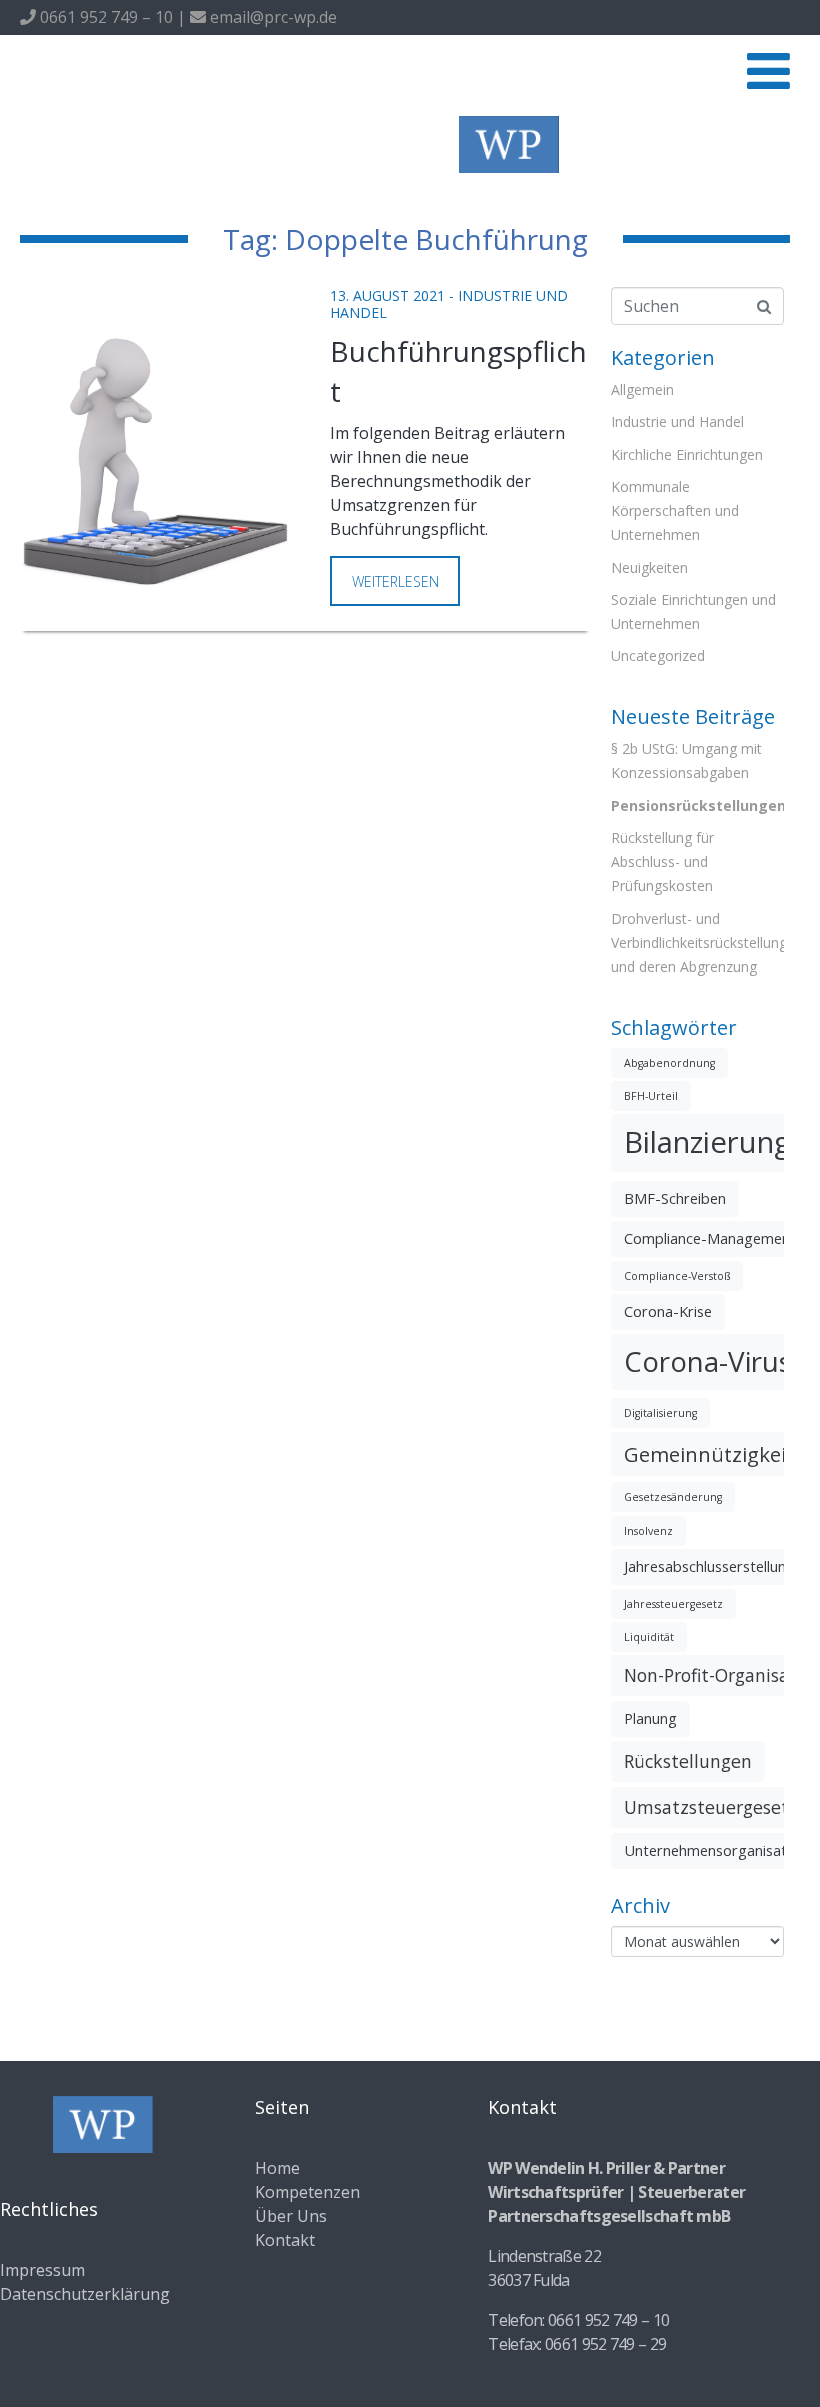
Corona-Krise (668, 1311)
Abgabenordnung (669, 1063)
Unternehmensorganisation (715, 1850)
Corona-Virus (708, 1361)
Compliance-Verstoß (677, 1276)
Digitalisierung (660, 1413)
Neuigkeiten (649, 567)
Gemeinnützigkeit (709, 1454)
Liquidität (649, 1637)
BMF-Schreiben (675, 1198)
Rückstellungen (688, 1761)
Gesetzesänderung (673, 1497)
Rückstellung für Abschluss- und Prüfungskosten (662, 861)
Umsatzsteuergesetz (711, 1807)
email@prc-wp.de (271, 17)
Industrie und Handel (677, 421)
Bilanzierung (707, 1142)
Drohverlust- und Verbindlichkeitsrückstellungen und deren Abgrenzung (707, 942)
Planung (650, 1718)
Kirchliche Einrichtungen (687, 454)
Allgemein (642, 389)
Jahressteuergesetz (673, 1604)
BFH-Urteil (651, 1096)
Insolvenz (648, 1531)
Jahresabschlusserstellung (709, 1566)
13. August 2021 (387, 295)
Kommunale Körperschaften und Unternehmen (675, 510)
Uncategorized (658, 655)
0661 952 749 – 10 (104, 17)
